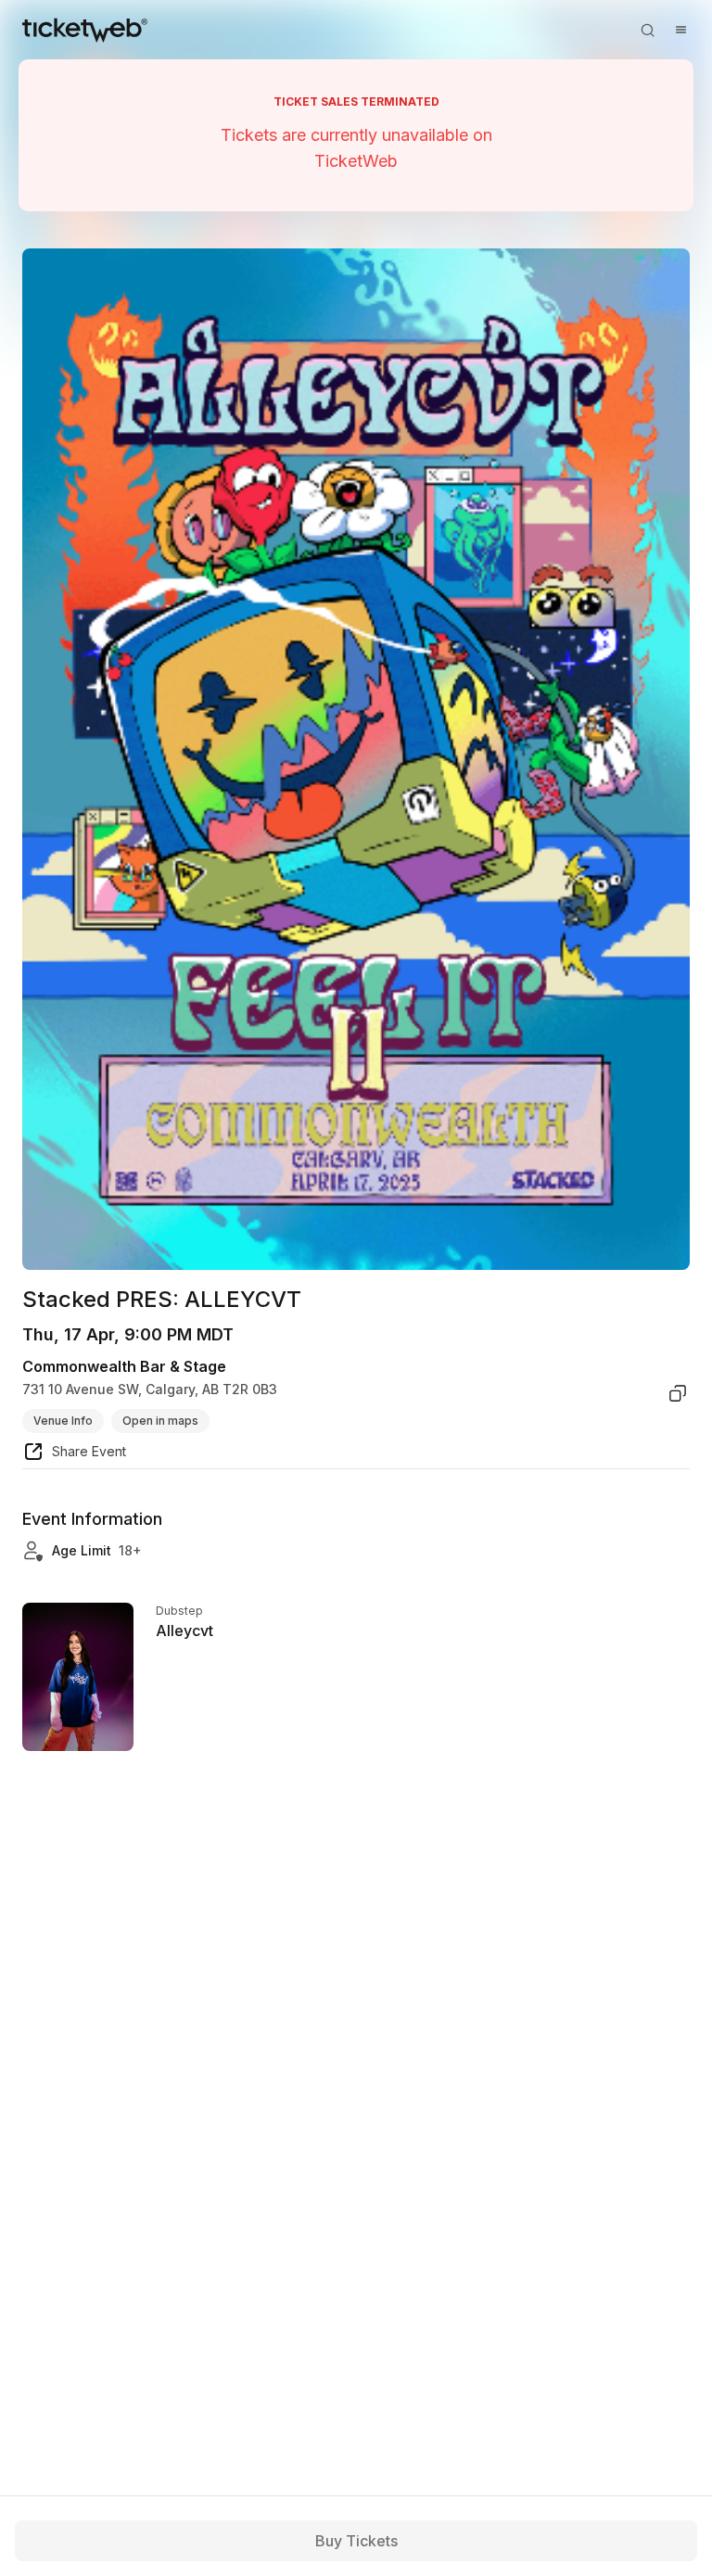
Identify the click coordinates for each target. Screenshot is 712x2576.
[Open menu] (680, 30)
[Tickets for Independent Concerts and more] (85, 30)
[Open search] (647, 30)
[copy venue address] (678, 1393)
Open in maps (160, 1421)
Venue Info (63, 1421)
